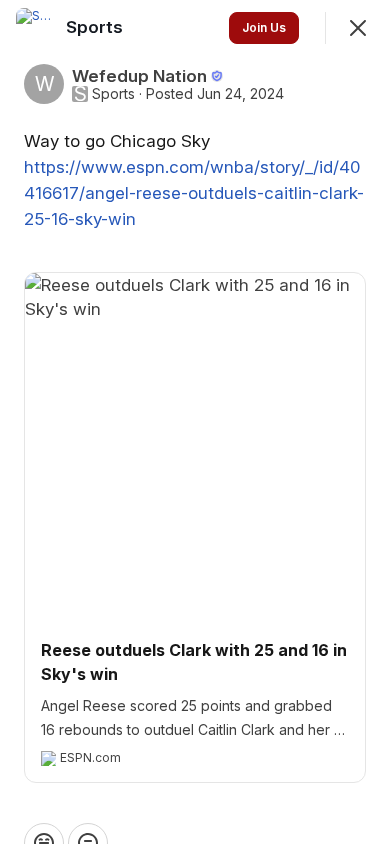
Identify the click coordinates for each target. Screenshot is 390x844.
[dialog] (195, 422)
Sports (113, 94)
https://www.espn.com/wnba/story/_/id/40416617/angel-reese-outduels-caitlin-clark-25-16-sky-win (194, 193)
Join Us (264, 27)
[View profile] (36, 28)
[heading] (96, 27)
